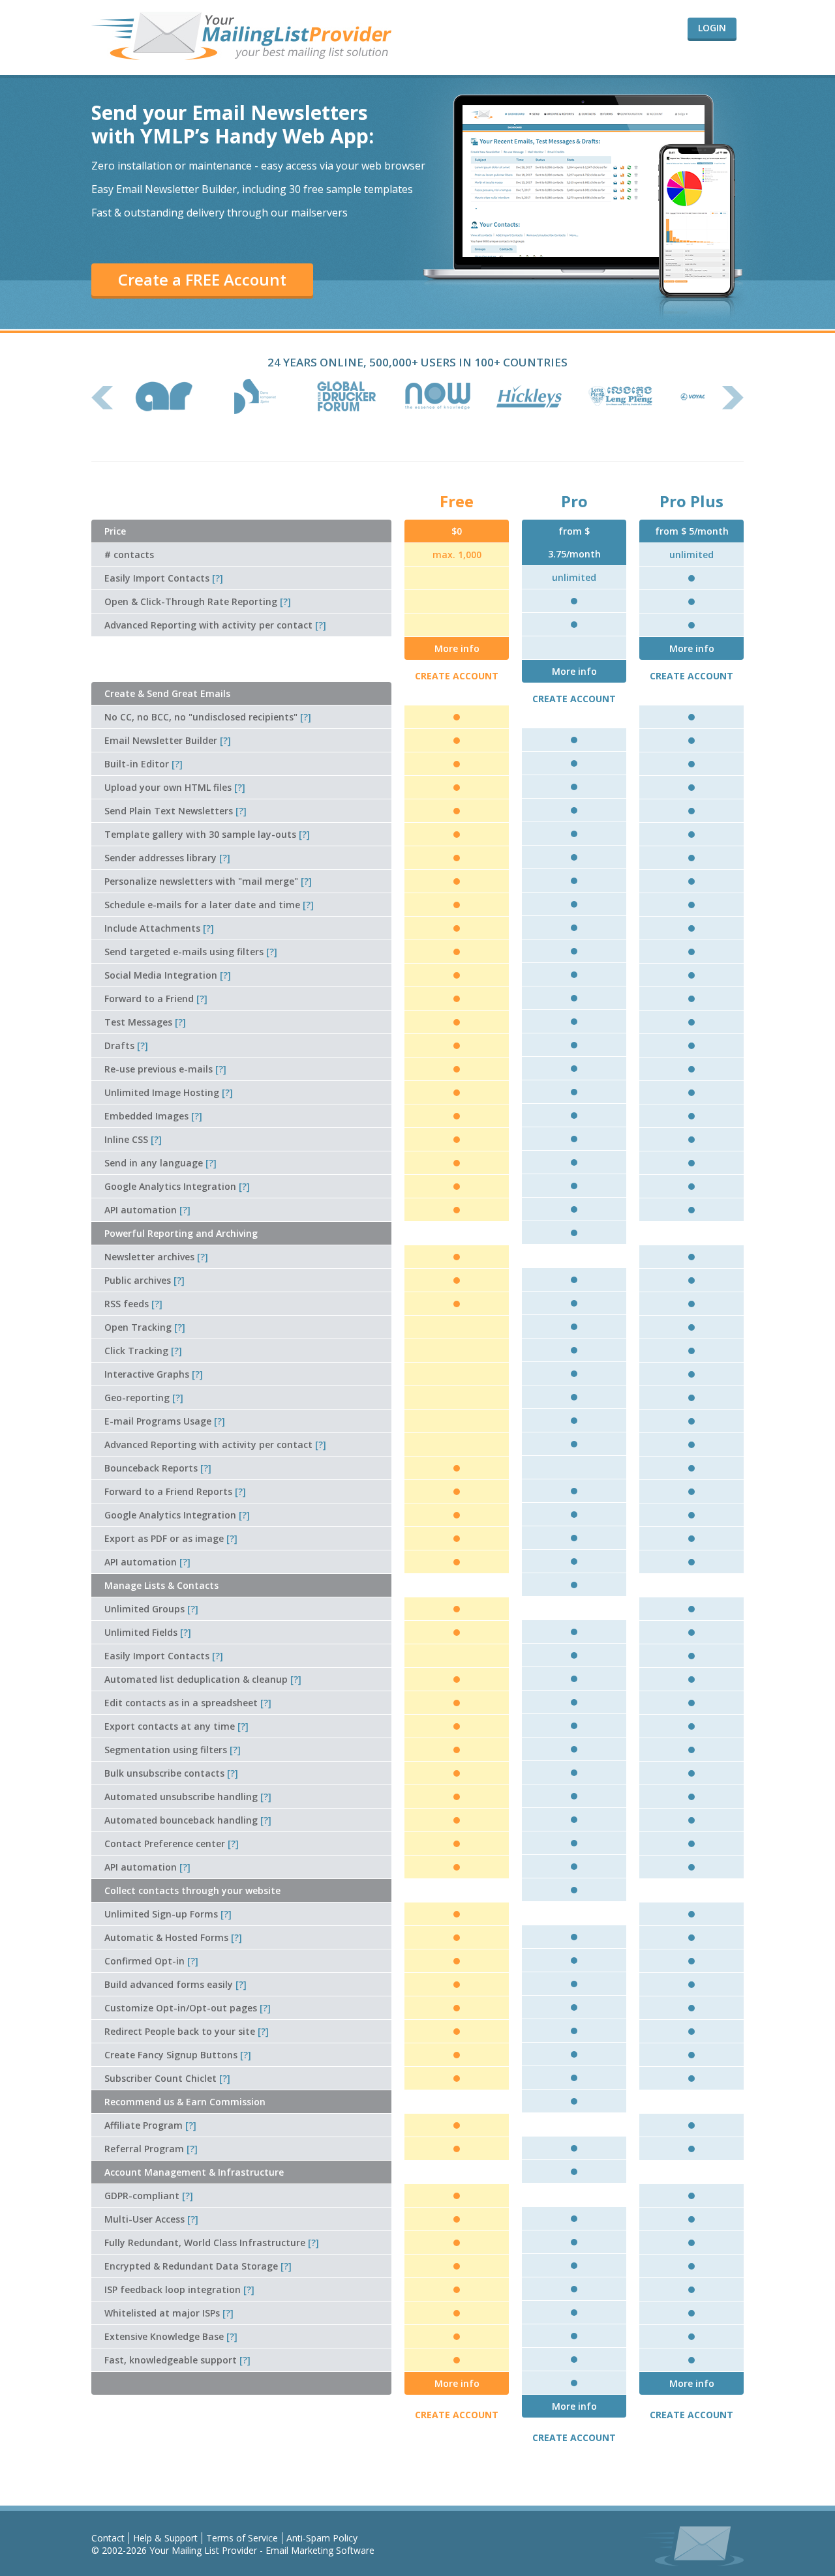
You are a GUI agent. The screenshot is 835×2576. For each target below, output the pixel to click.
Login (712, 28)
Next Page (733, 398)
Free (457, 501)
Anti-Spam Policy (322, 2538)
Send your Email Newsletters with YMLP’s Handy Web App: (233, 124)
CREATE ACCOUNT (457, 676)
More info (457, 648)
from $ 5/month (692, 531)
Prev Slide (102, 398)
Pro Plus (691, 501)
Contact (108, 2538)
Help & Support (165, 2538)
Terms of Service (242, 2538)
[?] (218, 578)
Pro (574, 501)
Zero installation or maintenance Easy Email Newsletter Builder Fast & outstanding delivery (258, 189)
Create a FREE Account (202, 279)
